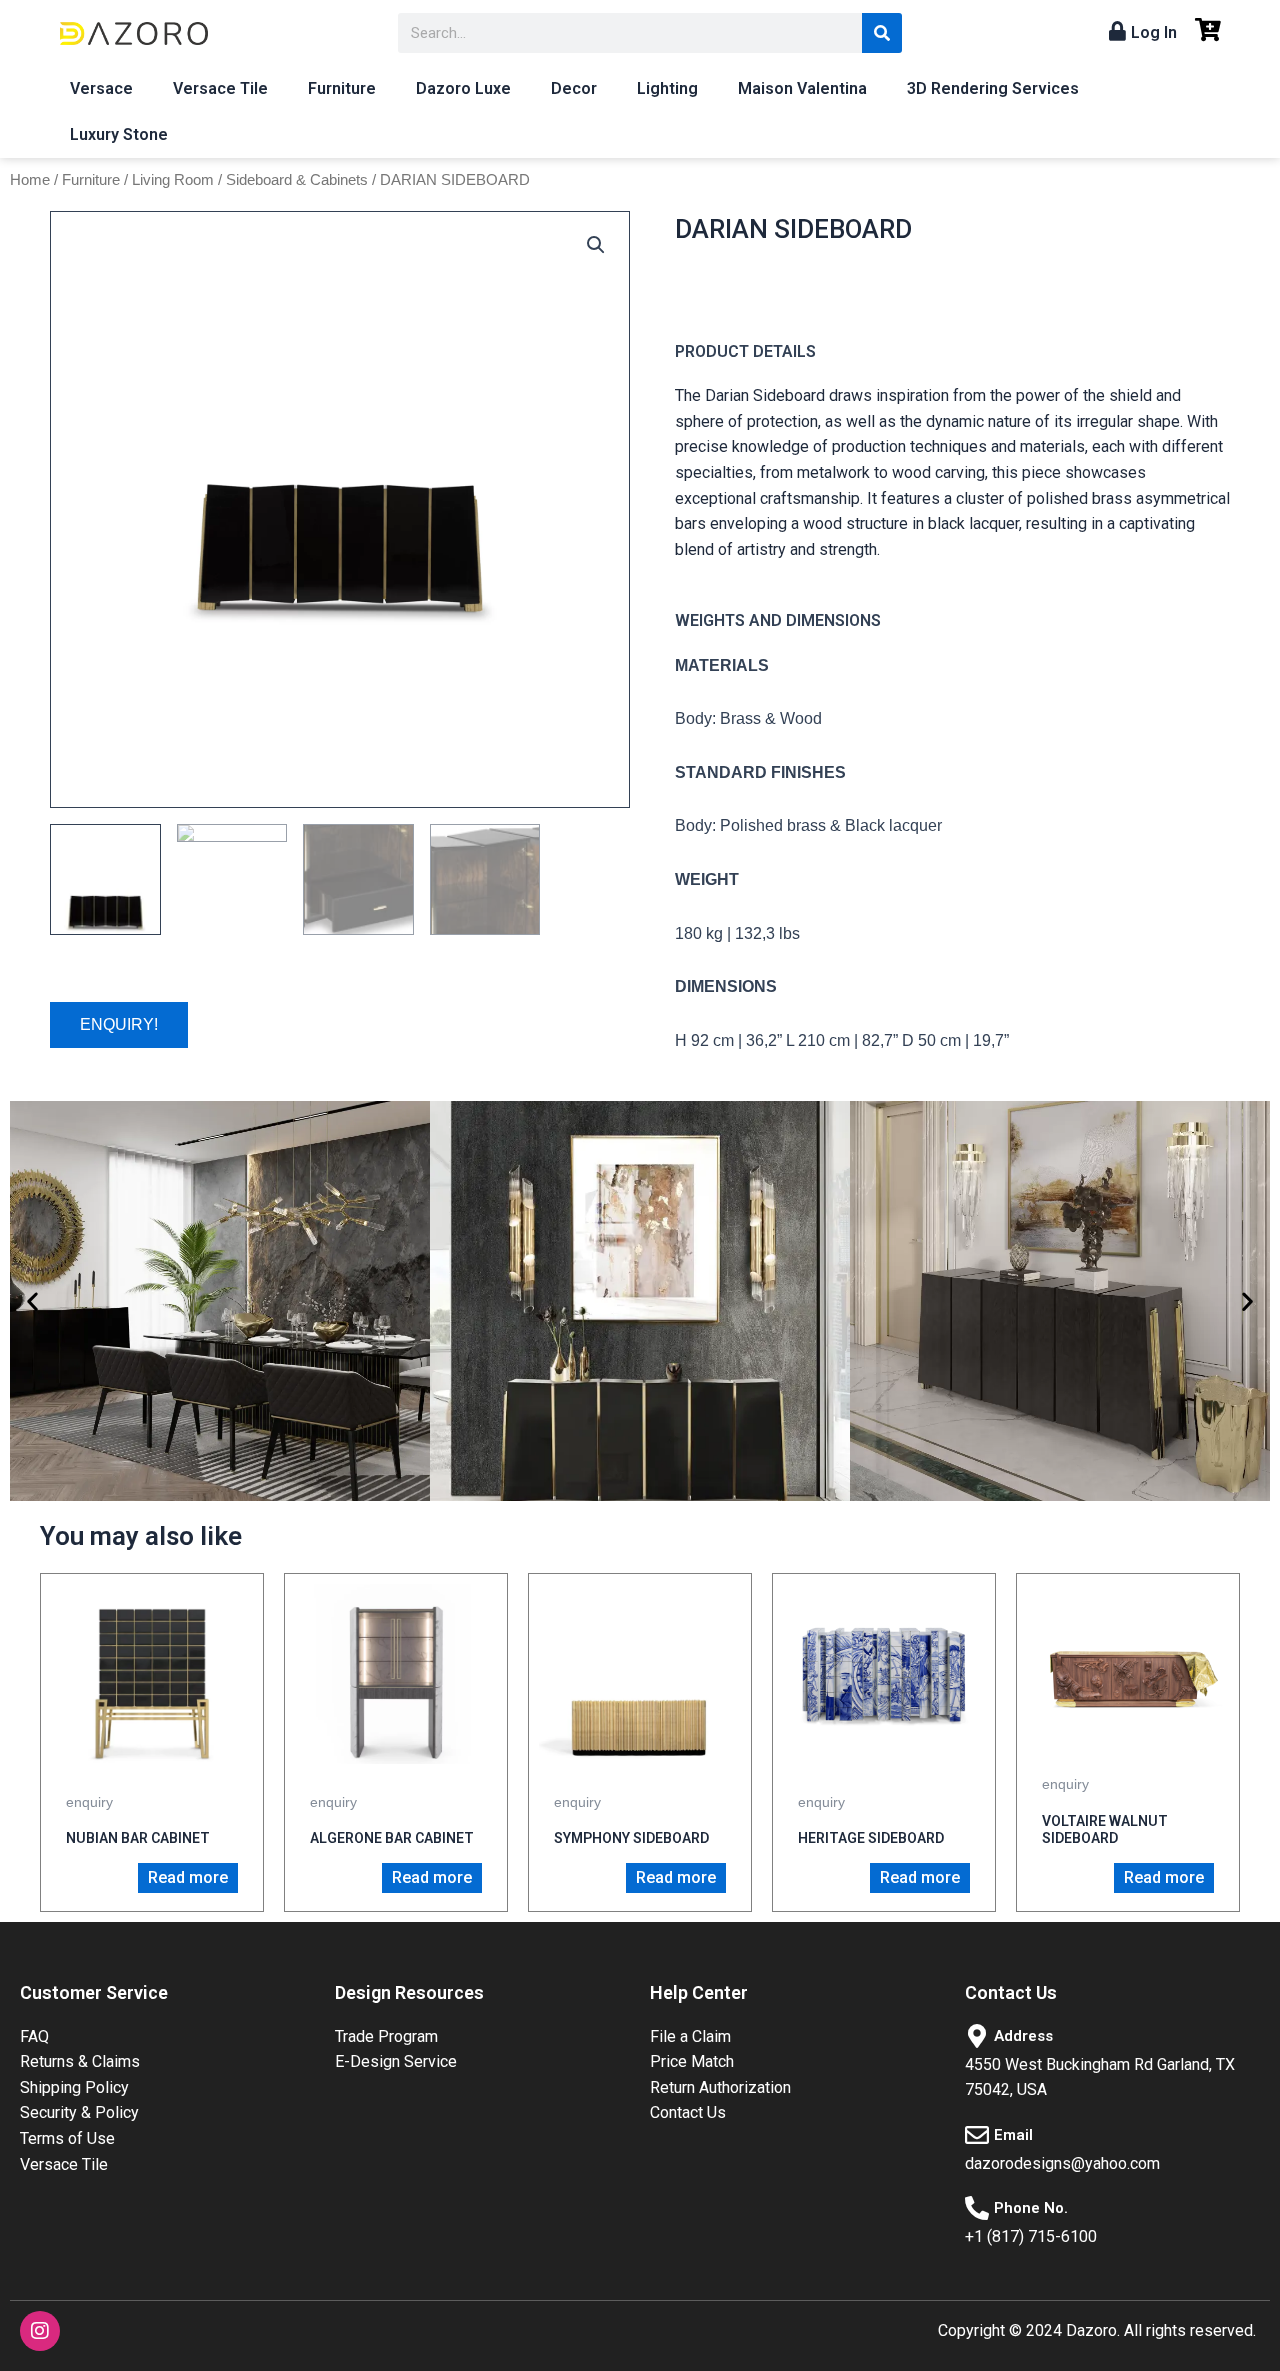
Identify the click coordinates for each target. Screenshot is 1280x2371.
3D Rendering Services (993, 88)
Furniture (342, 88)
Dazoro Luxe (463, 88)
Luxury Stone (119, 134)
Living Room (173, 180)
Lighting (667, 88)
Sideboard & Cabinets (297, 180)
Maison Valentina (802, 88)
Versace (101, 88)
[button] (32, 1301)
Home (30, 180)
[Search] (882, 33)
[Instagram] (40, 2331)
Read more (188, 1877)
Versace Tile (220, 88)
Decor (574, 88)
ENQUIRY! (119, 1024)
